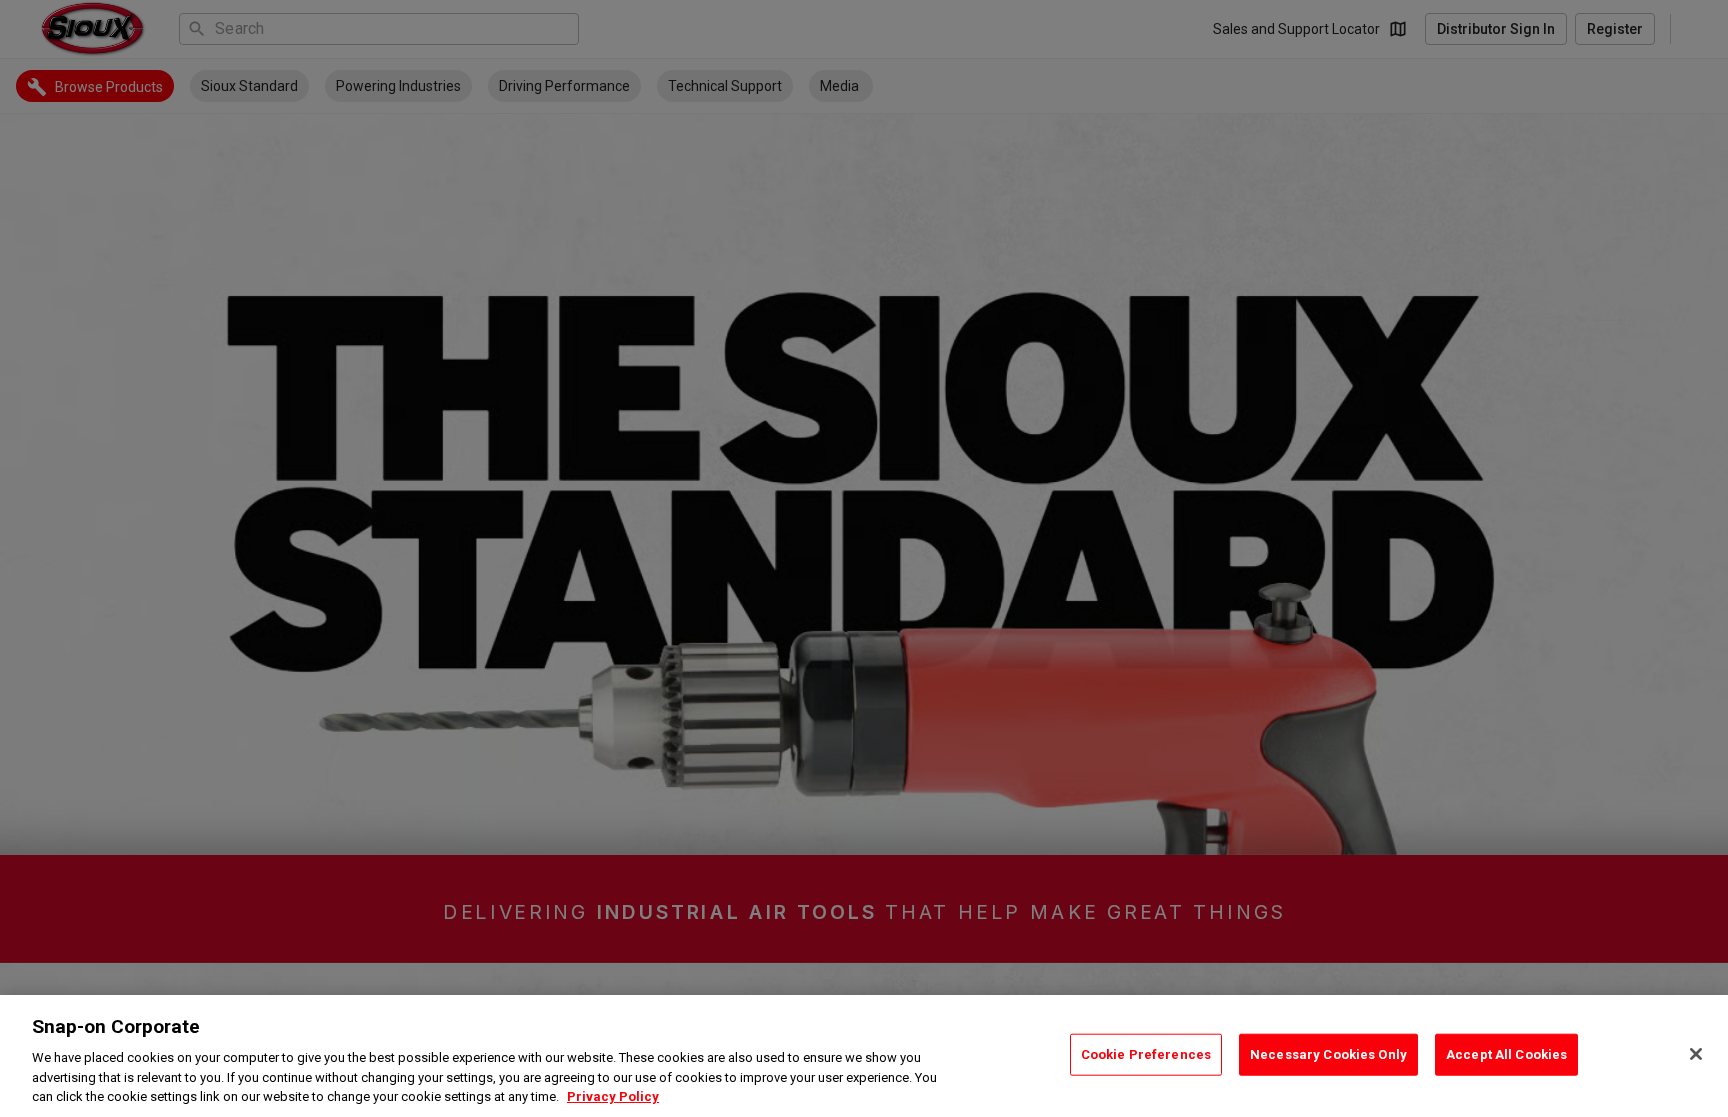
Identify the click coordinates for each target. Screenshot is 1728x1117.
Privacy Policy (613, 1096)
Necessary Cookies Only (1328, 1054)
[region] (864, 1056)
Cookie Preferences (1146, 1054)
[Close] (1696, 1054)
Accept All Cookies (1506, 1054)
